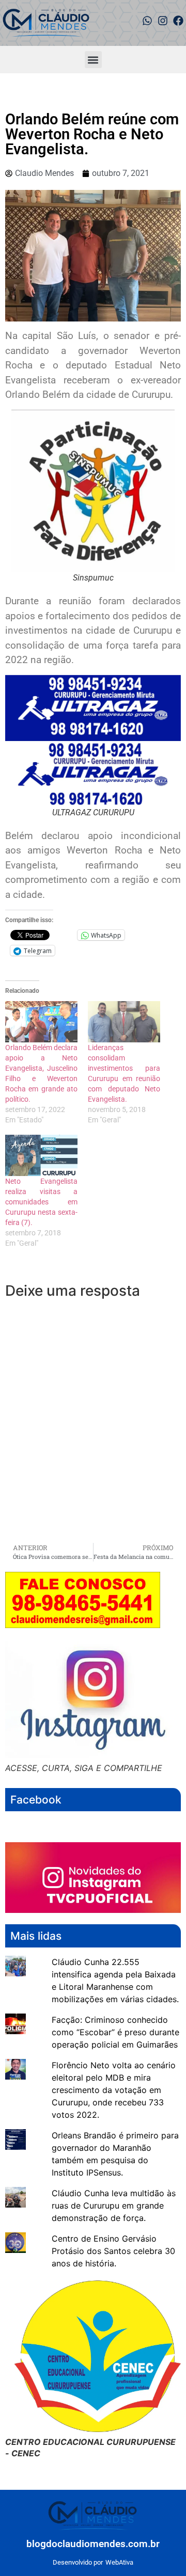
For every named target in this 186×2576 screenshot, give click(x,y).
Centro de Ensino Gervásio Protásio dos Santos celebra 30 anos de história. (113, 2251)
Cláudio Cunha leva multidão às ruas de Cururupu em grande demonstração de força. (114, 2205)
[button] (93, 60)
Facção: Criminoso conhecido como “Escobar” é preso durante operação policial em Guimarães (115, 2032)
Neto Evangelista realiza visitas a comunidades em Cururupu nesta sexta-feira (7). (41, 1202)
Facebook (36, 1800)
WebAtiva (119, 2562)
